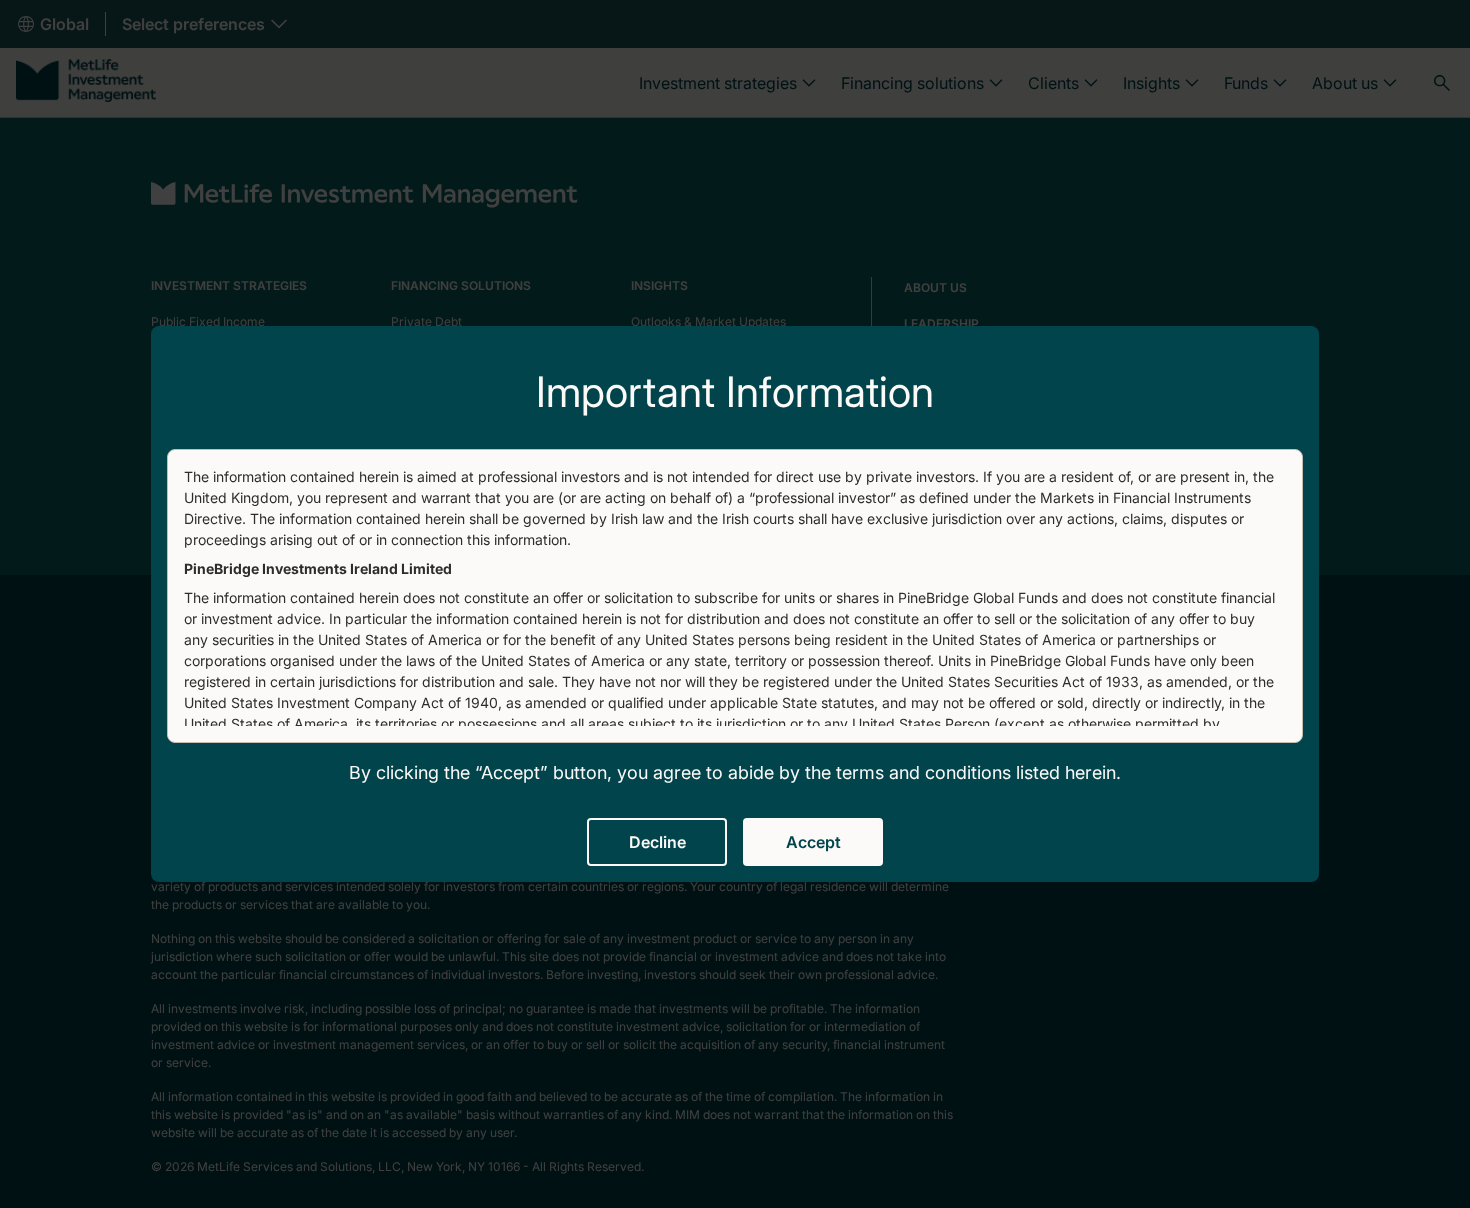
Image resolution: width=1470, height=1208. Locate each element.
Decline (657, 842)
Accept (813, 842)
